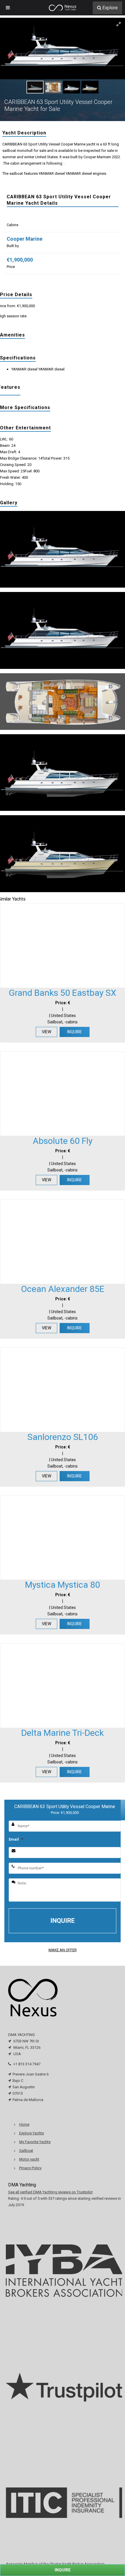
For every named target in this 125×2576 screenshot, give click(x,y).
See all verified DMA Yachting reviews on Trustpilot (50, 2192)
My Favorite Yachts (35, 2142)
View (47, 1032)
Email (16, 1839)
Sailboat (26, 2151)
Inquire (75, 1032)
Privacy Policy (30, 2168)
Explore (110, 8)
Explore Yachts (32, 2133)
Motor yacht (29, 2159)
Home (24, 2124)
